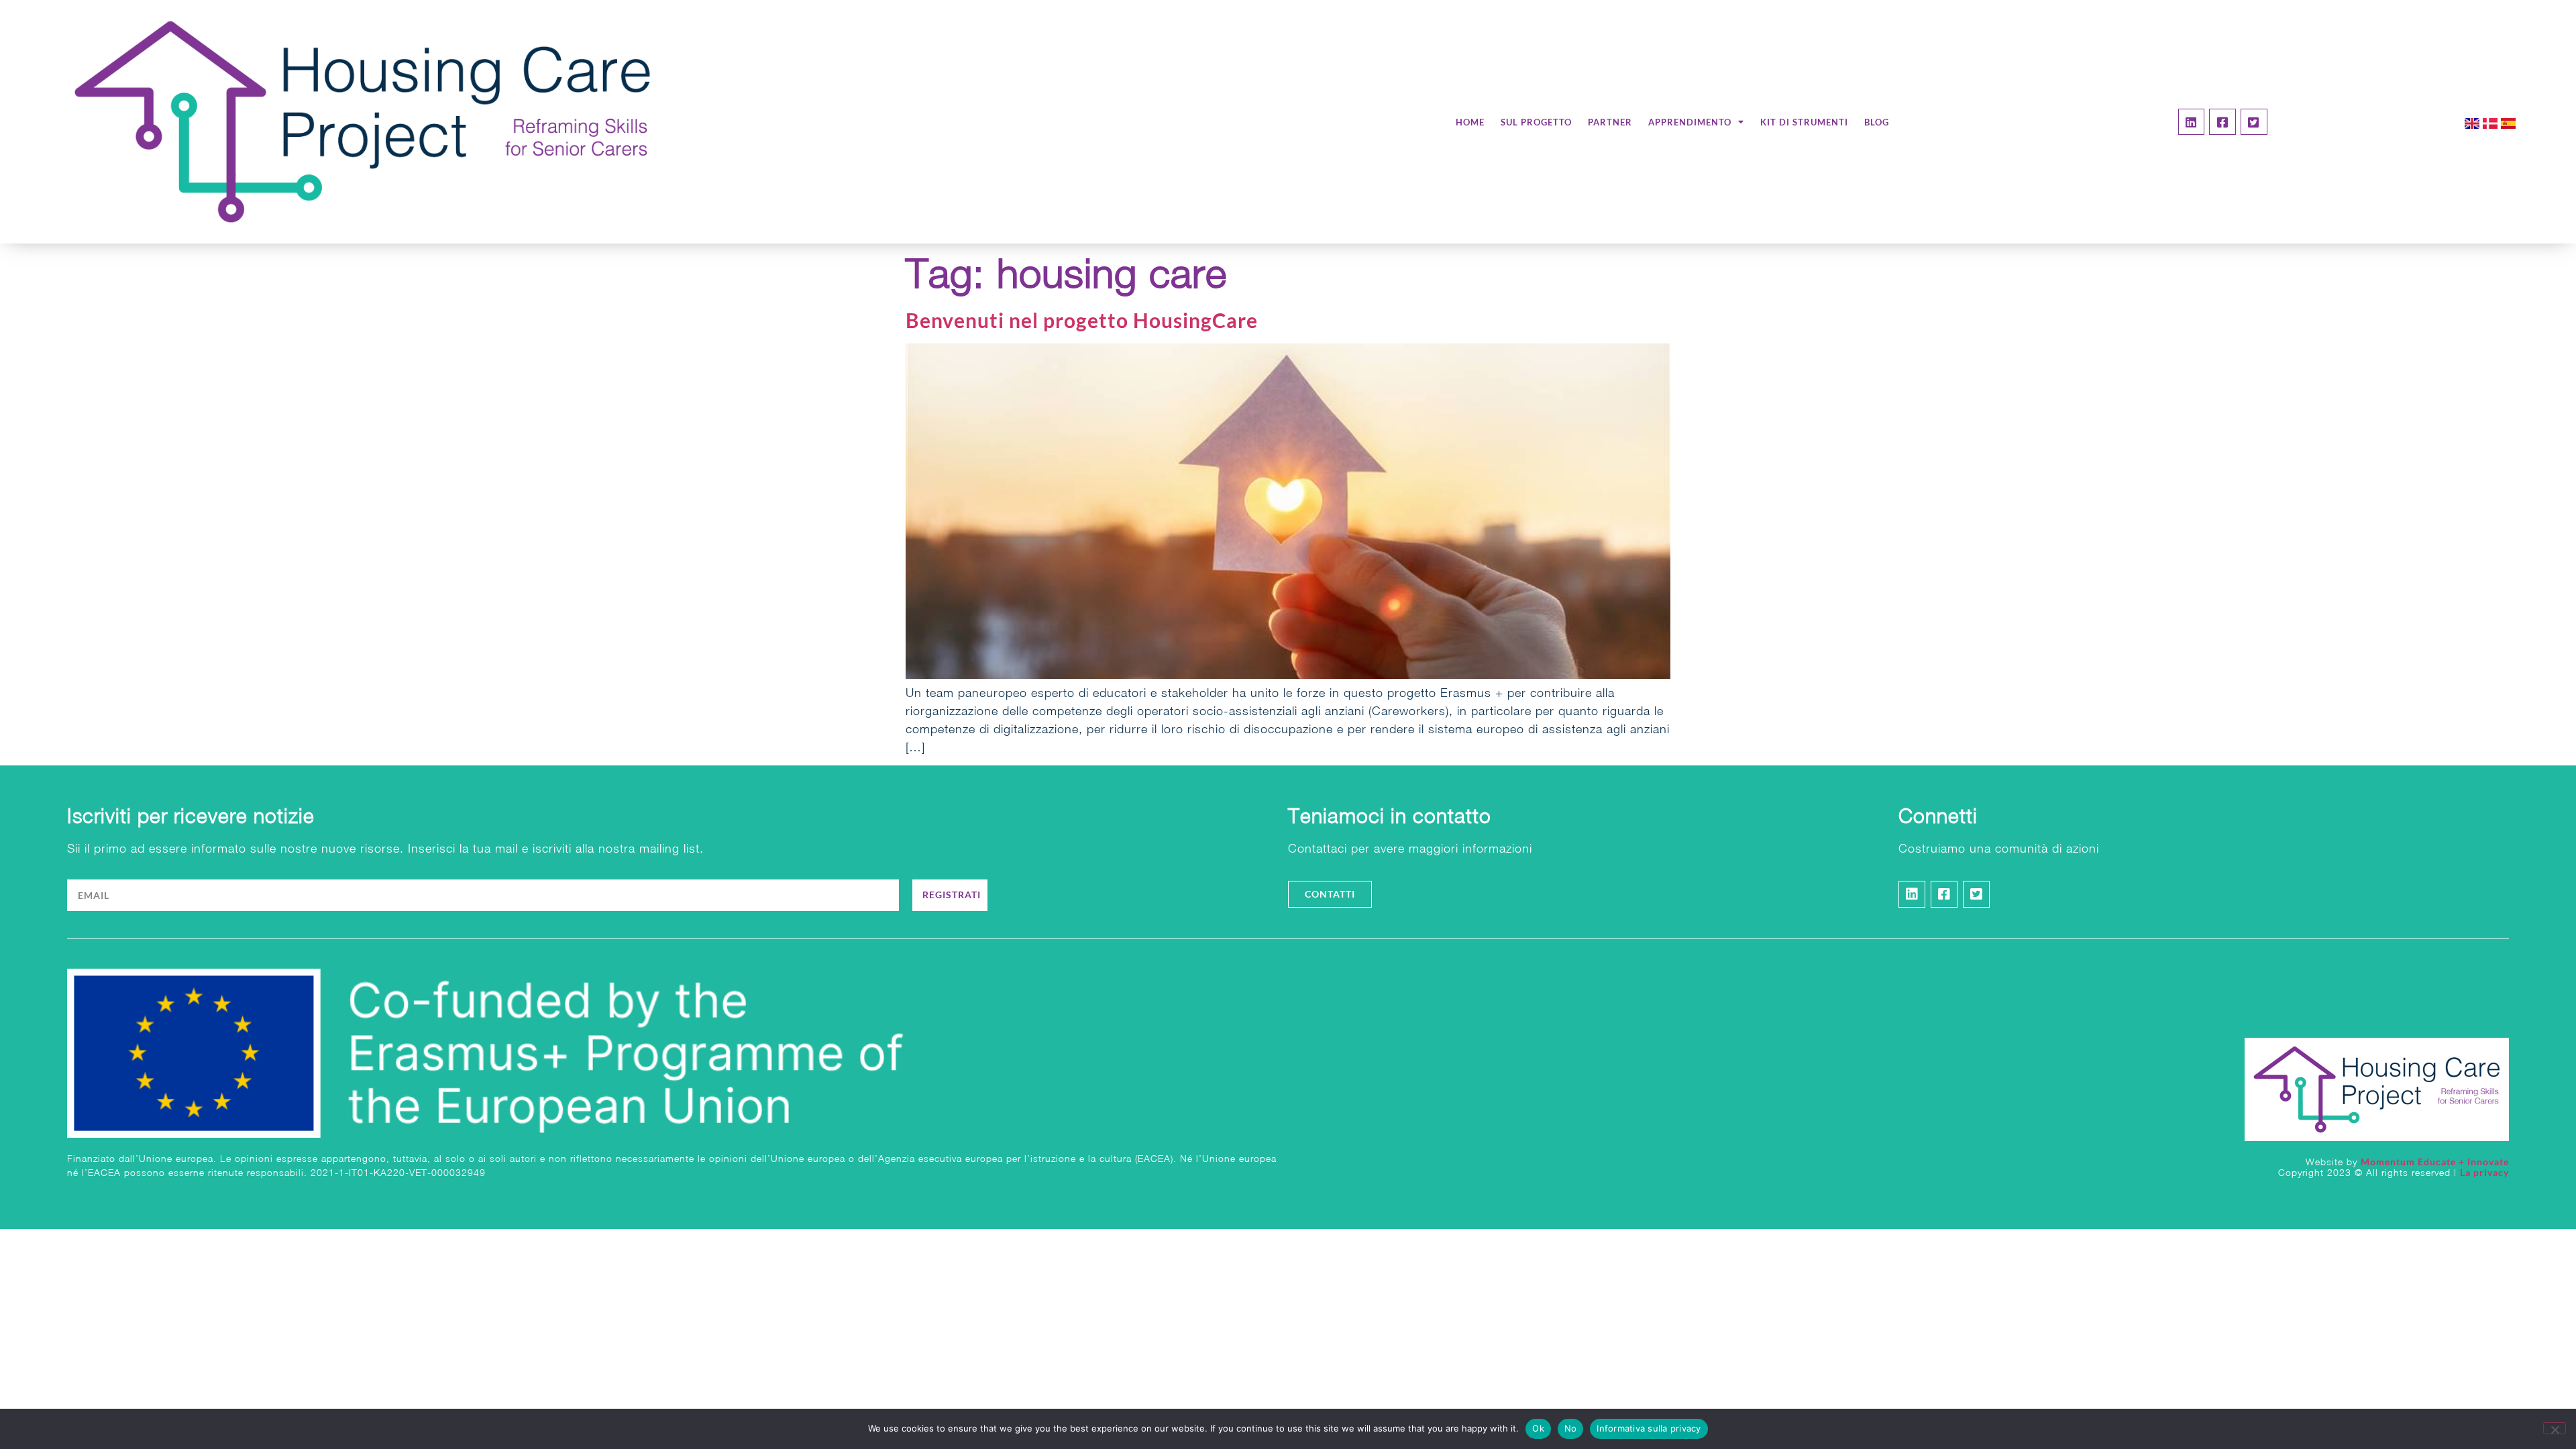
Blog (1877, 122)
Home (1470, 122)
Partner (1610, 122)
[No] (2555, 1428)
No (1571, 1428)
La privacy (2484, 1172)
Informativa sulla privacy (1649, 1428)
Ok (1538, 1428)
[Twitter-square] (2254, 122)
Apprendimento (1690, 122)
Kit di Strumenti (1804, 122)
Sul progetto (1536, 122)
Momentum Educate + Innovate (2435, 1162)
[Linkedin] (2192, 122)
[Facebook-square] (2222, 122)
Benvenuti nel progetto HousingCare (1082, 320)
